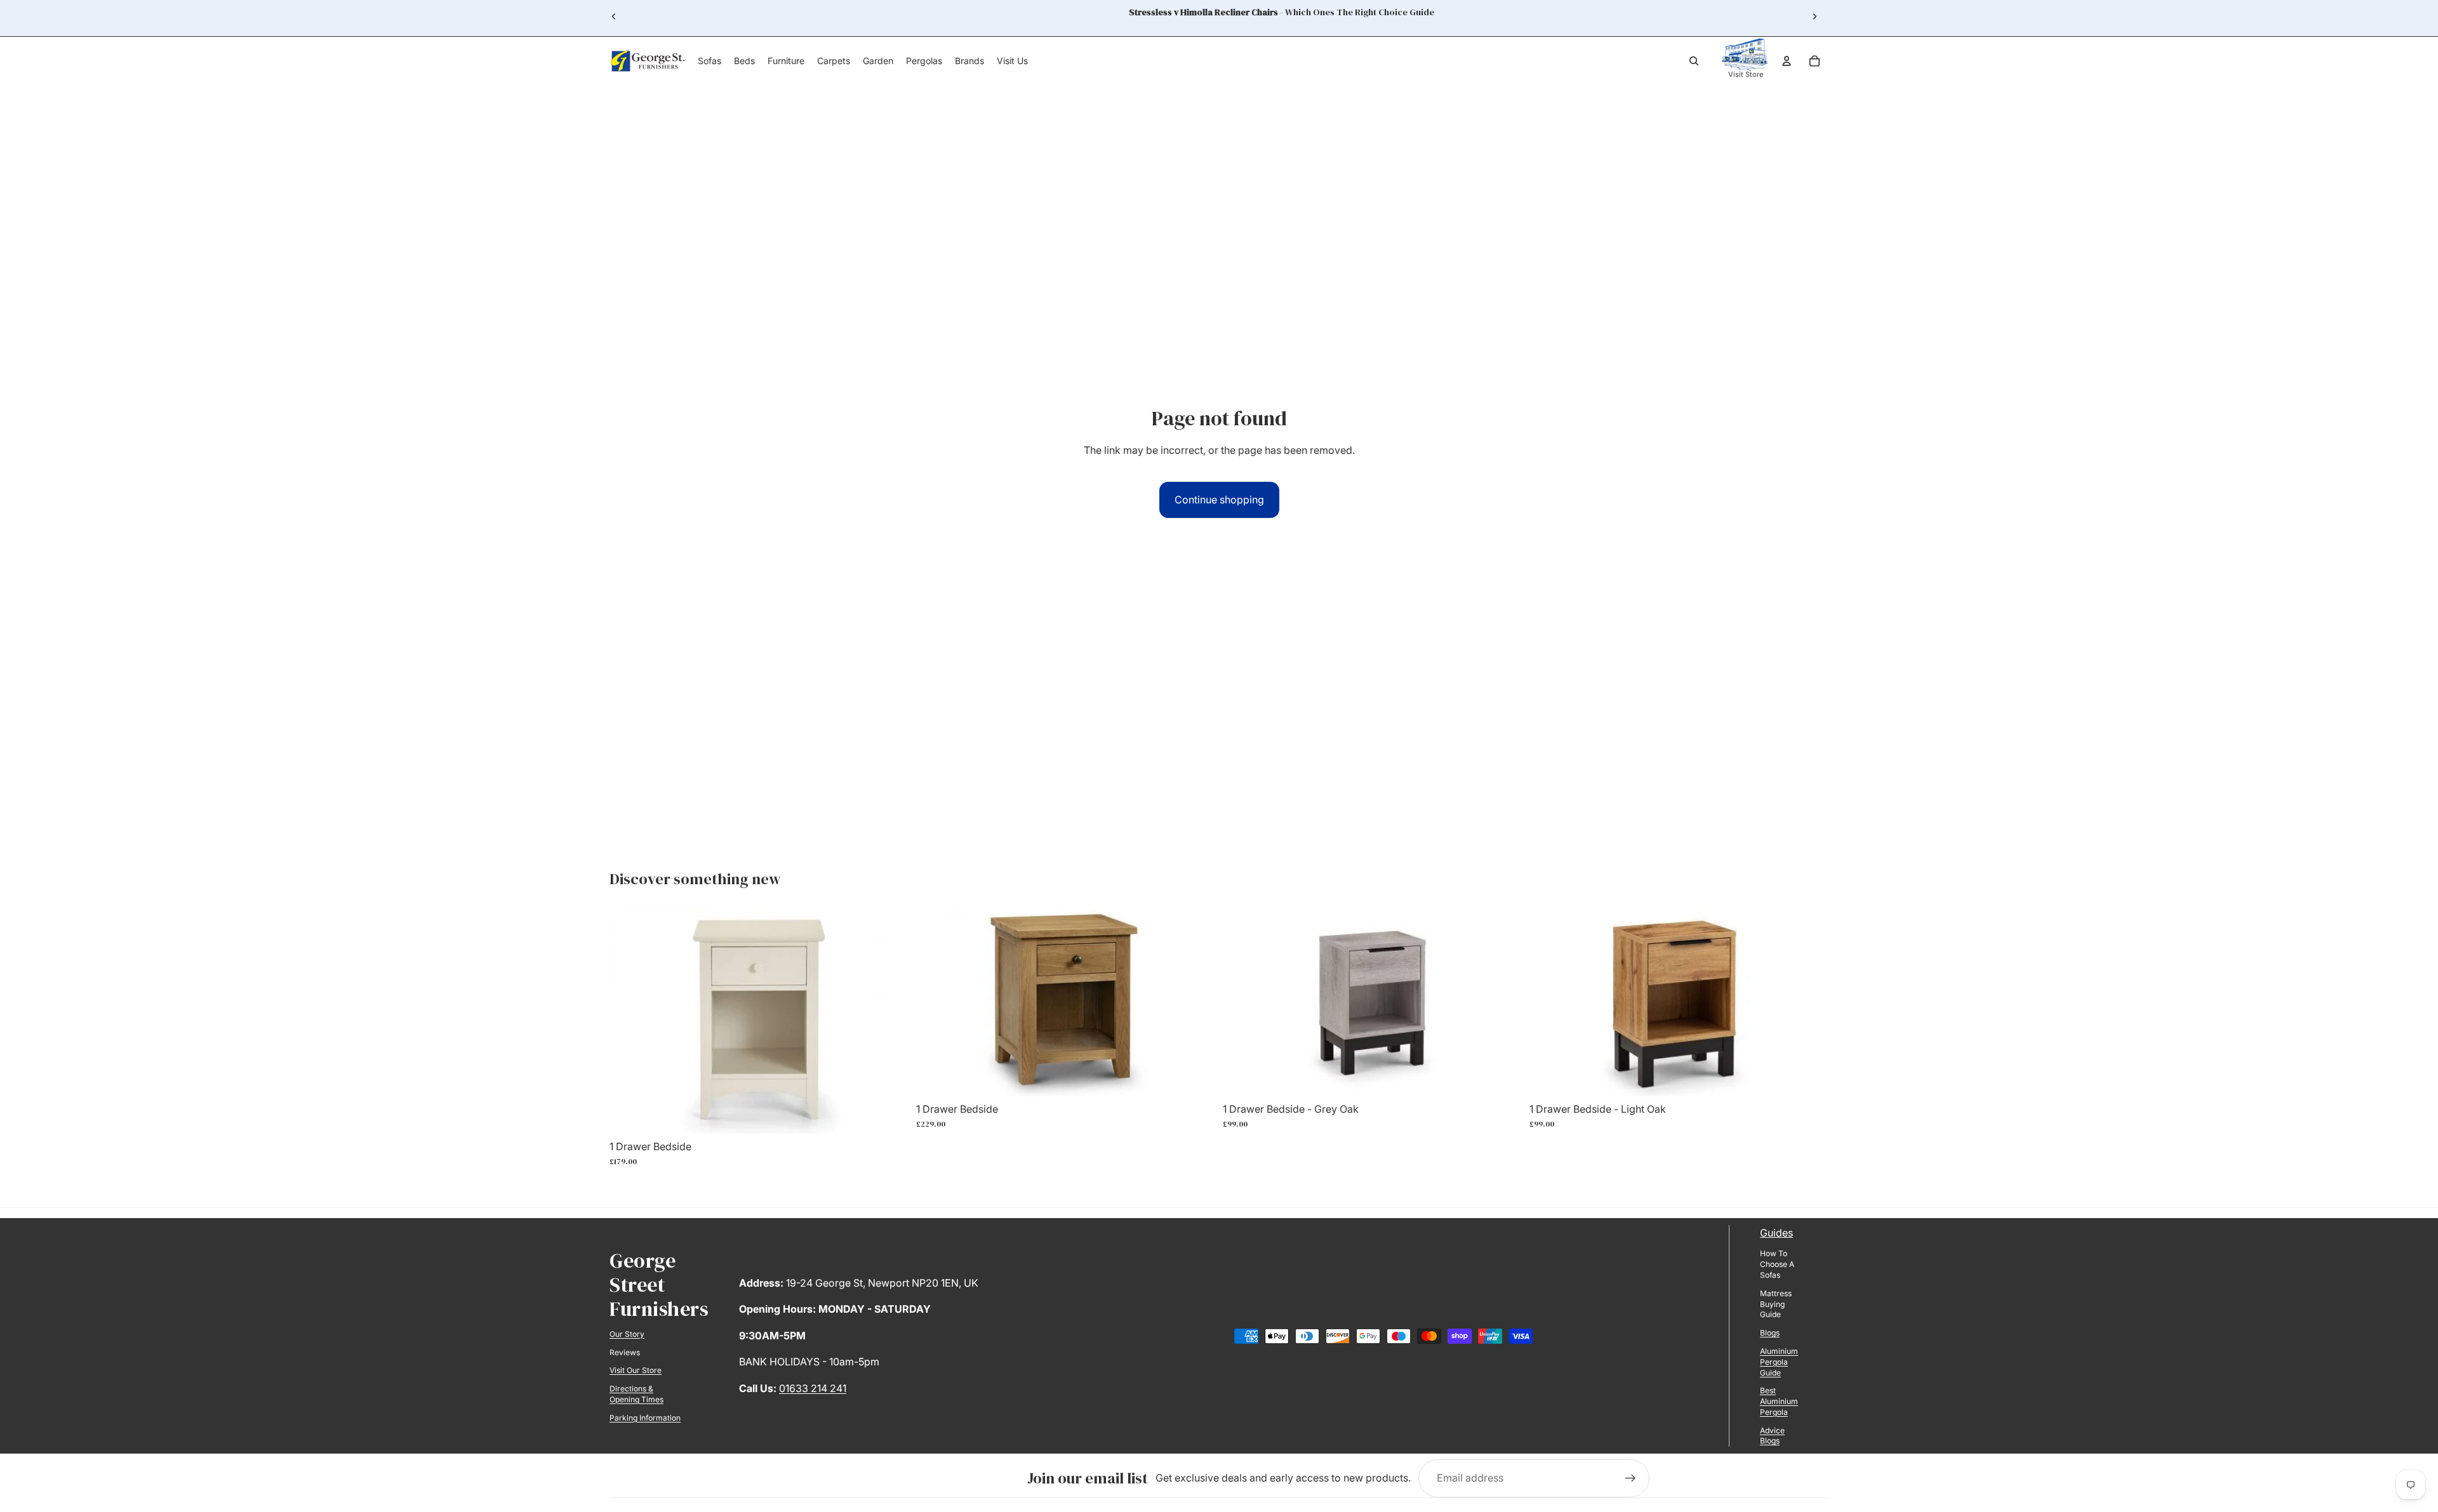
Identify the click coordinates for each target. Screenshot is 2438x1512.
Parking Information (645, 1418)
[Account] (1787, 61)
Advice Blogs (1772, 1436)
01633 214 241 (813, 1388)
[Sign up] (1630, 1478)
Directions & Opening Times (636, 1394)
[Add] (889, 1114)
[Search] (1694, 61)
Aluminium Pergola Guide (1779, 1362)
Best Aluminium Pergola (1779, 1401)
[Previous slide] (614, 17)
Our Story (627, 1334)
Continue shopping (1219, 500)
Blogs (1770, 1333)
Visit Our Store (636, 1370)
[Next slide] (1815, 17)
